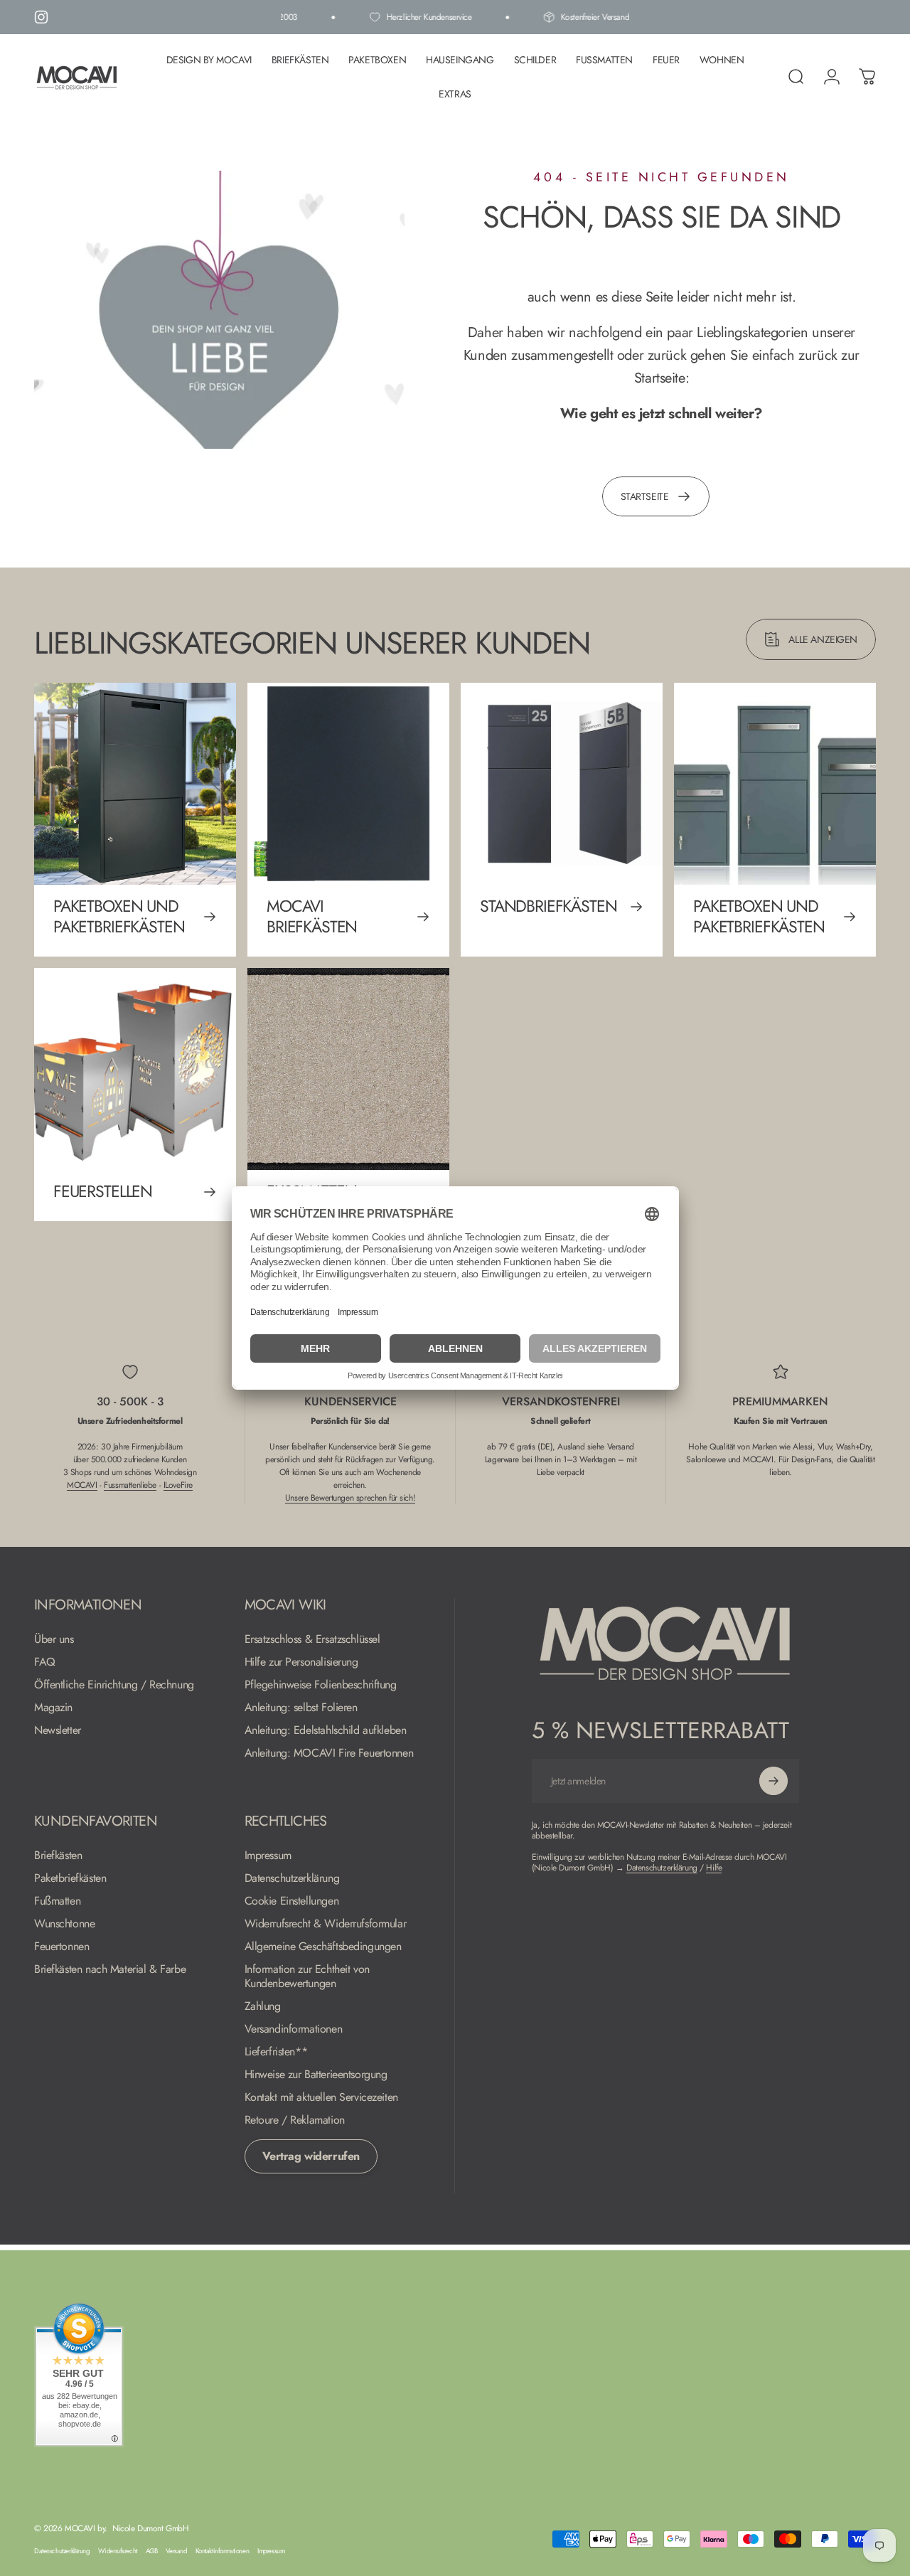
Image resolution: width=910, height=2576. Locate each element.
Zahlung (263, 2006)
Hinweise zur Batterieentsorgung (316, 2075)
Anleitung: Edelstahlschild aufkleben (326, 1730)
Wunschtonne (64, 1924)
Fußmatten (57, 1901)
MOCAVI (82, 1485)
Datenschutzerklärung (292, 1878)
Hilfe (714, 1868)
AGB (152, 2551)
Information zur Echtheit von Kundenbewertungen (307, 1976)
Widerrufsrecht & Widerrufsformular (326, 1924)
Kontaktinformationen (223, 2551)
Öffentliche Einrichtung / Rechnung (114, 1685)
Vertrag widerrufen (311, 2156)
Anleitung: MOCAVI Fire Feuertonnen (329, 1753)
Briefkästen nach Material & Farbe (110, 1969)
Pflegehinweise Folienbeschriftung (321, 1685)
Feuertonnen (61, 1947)
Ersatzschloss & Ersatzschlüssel (312, 1639)
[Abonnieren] (773, 1781)
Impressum (268, 1856)
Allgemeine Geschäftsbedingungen (323, 1947)
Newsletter (58, 1730)
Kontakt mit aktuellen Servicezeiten (321, 2097)
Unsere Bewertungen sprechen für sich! (350, 1498)
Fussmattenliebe (130, 1485)
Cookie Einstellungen (292, 1901)
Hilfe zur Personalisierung (301, 1662)
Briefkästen (58, 1856)
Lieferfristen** (276, 2052)
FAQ (45, 1662)
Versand (176, 2551)
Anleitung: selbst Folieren (301, 1708)
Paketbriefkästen (70, 1878)
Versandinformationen (294, 2029)
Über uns (54, 1639)
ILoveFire (178, 1485)
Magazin (53, 1708)
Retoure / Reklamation (295, 2120)
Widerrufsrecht (118, 2551)
